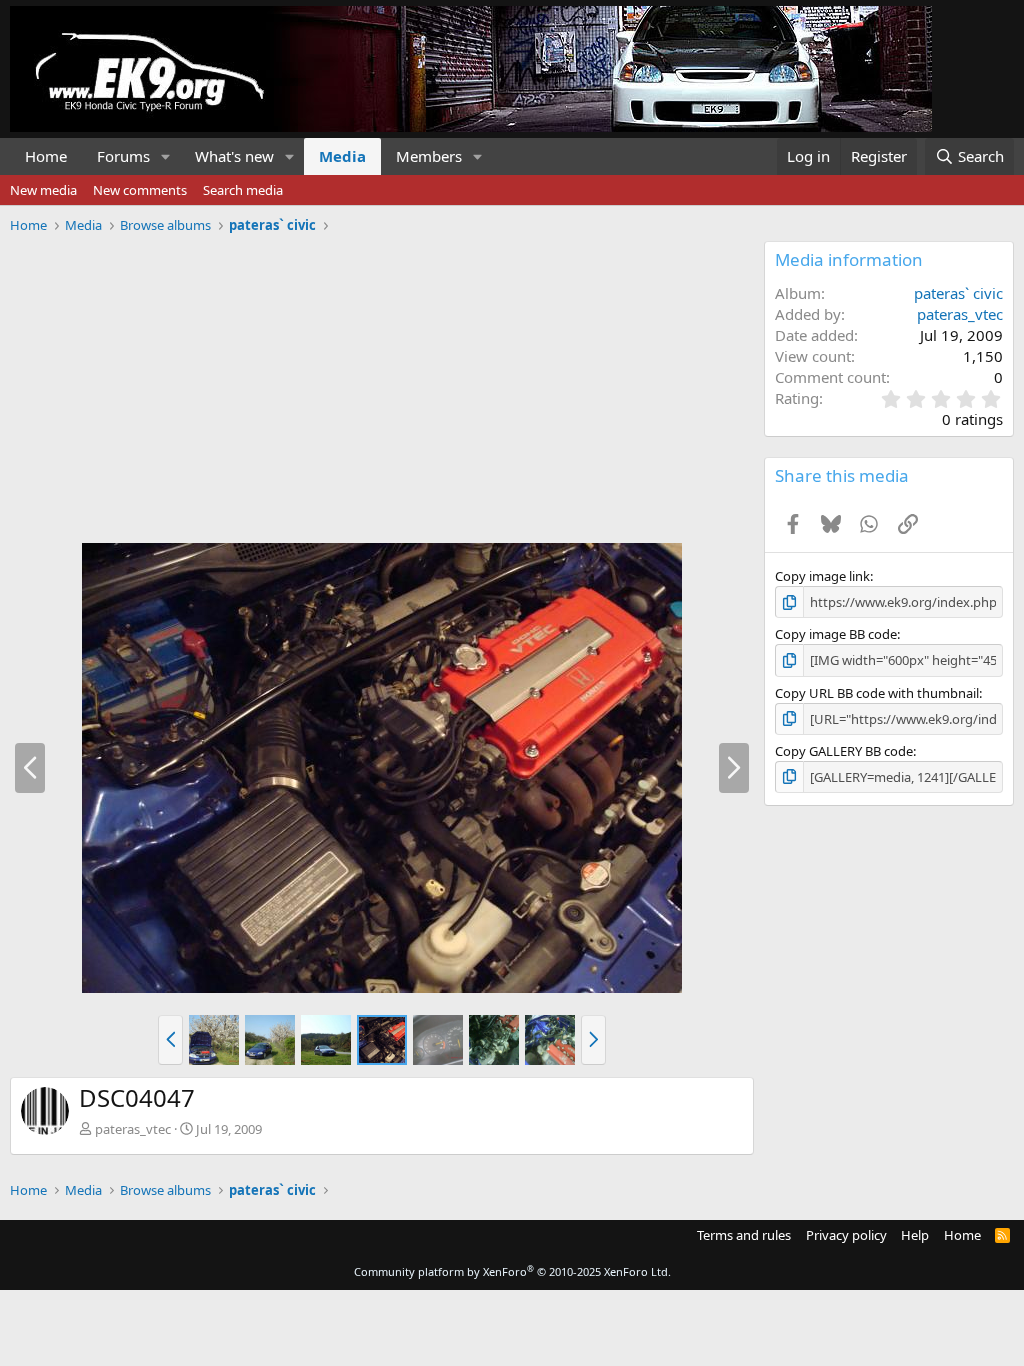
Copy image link (822, 576)
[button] (166, 156)
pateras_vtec (133, 1129)
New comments (140, 190)
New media (43, 190)
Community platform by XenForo (512, 1271)
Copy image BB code (836, 634)
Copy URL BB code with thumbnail (877, 693)
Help (915, 1235)
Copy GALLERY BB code (844, 751)
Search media (243, 190)
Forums (123, 156)
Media (342, 156)
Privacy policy (846, 1235)
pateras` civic (958, 293)
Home (46, 156)
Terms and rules (744, 1235)
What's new (234, 156)
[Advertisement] (377, 381)
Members (429, 156)
